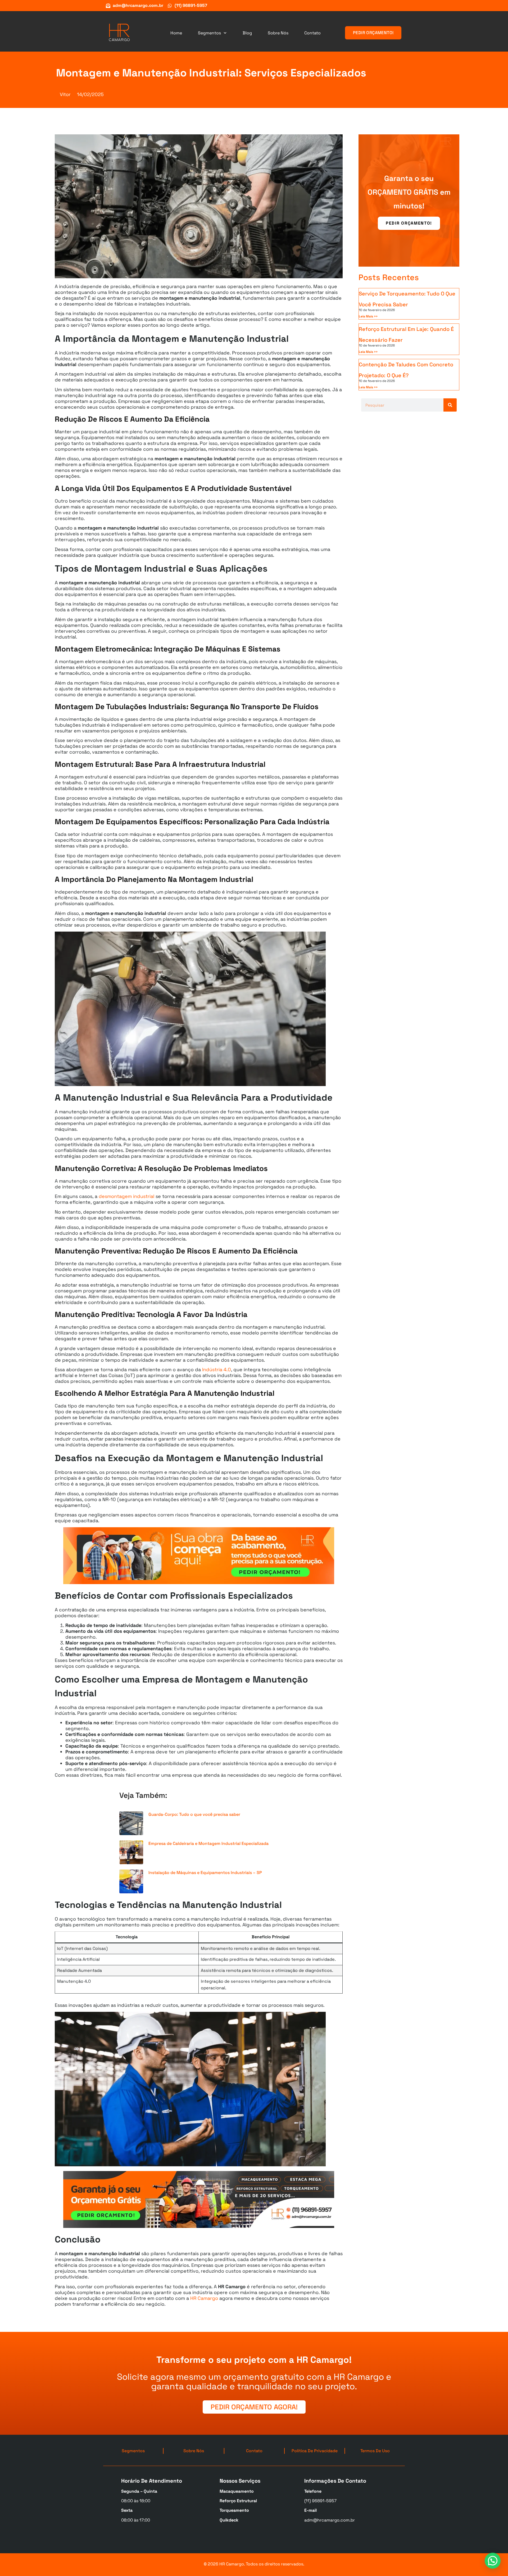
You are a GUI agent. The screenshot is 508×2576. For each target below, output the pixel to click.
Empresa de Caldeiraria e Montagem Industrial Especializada (208, 1843)
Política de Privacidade (315, 2451)
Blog (247, 33)
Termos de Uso (375, 2451)
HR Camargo (204, 2298)
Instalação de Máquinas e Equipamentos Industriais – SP (205, 1873)
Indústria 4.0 (217, 1369)
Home (176, 33)
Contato (312, 33)
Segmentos (209, 33)
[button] (493, 2561)
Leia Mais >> (368, 316)
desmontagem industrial (126, 1196)
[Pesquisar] (450, 405)
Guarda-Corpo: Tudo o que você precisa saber (194, 1814)
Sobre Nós (278, 33)
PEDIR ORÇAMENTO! (409, 223)
